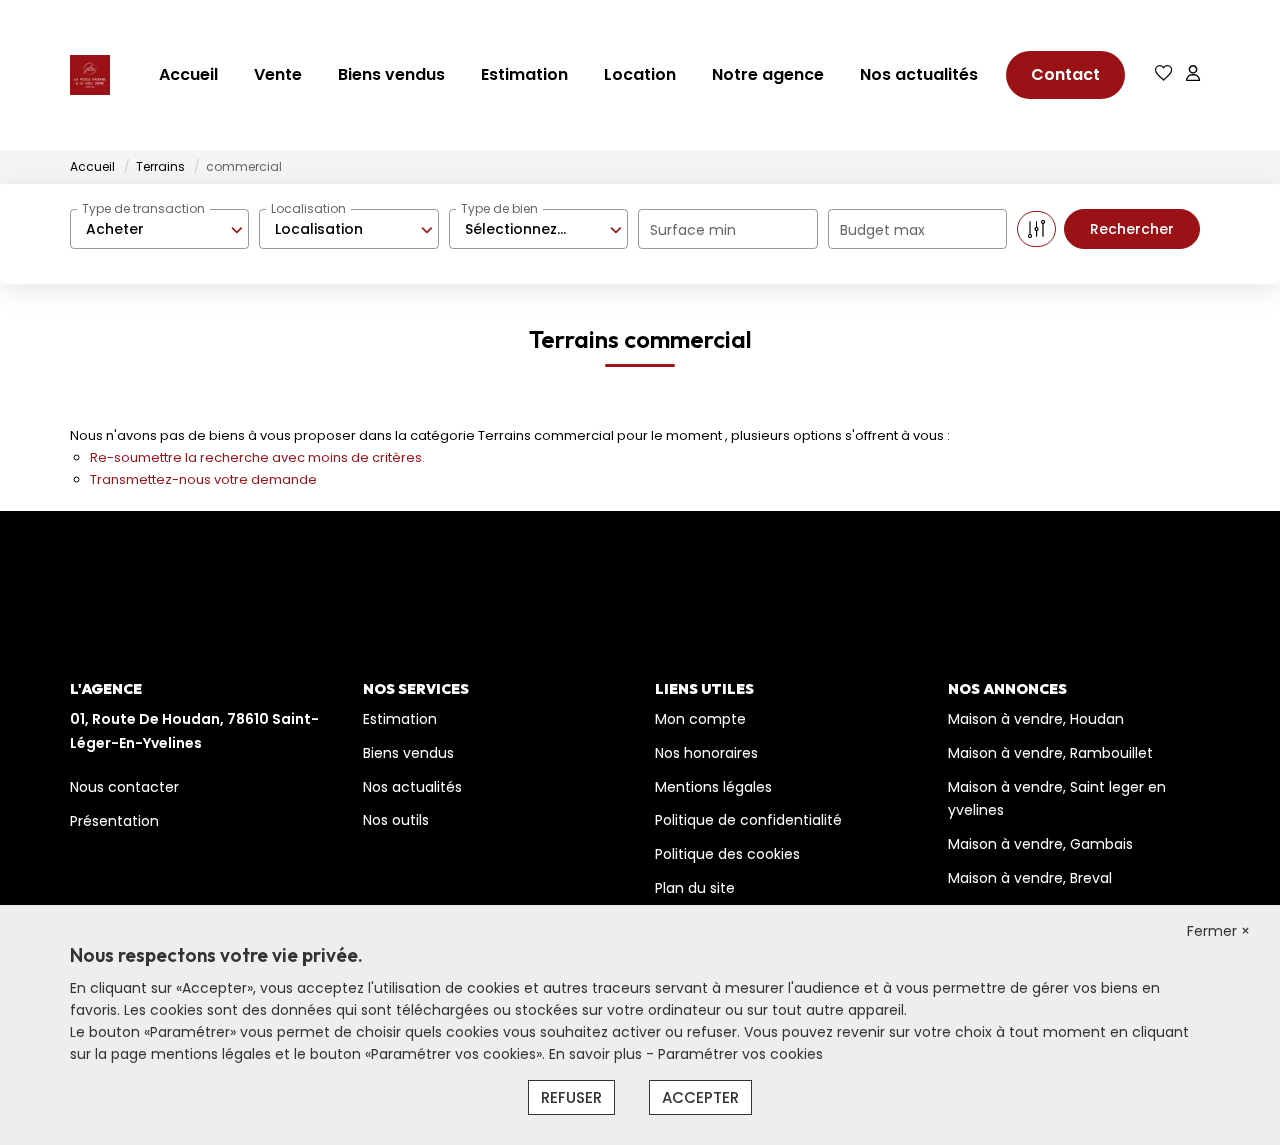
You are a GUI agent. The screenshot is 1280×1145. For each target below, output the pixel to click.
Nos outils (396, 820)
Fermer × (1218, 931)
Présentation (114, 821)
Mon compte (700, 719)
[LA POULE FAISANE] (90, 75)
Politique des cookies (727, 854)
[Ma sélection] (1164, 74)
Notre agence (768, 74)
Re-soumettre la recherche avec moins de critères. (257, 457)
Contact (1065, 74)
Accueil (188, 74)
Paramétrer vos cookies (740, 1054)
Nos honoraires (706, 753)
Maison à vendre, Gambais (1040, 844)
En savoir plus (597, 1054)
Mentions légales (713, 787)
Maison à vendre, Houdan (1036, 719)
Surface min (693, 230)
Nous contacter (124, 787)
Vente (278, 74)
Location (640, 74)
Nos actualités (919, 74)
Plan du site (695, 888)
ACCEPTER (700, 1097)
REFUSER (571, 1097)
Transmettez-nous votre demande (203, 479)
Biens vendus (391, 74)
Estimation (524, 74)
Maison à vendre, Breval (1030, 878)
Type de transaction (143, 208)
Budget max (882, 230)
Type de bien (499, 208)
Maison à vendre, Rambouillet (1050, 753)
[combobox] (159, 229)
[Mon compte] (1193, 74)
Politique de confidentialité (748, 820)
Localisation (308, 208)
